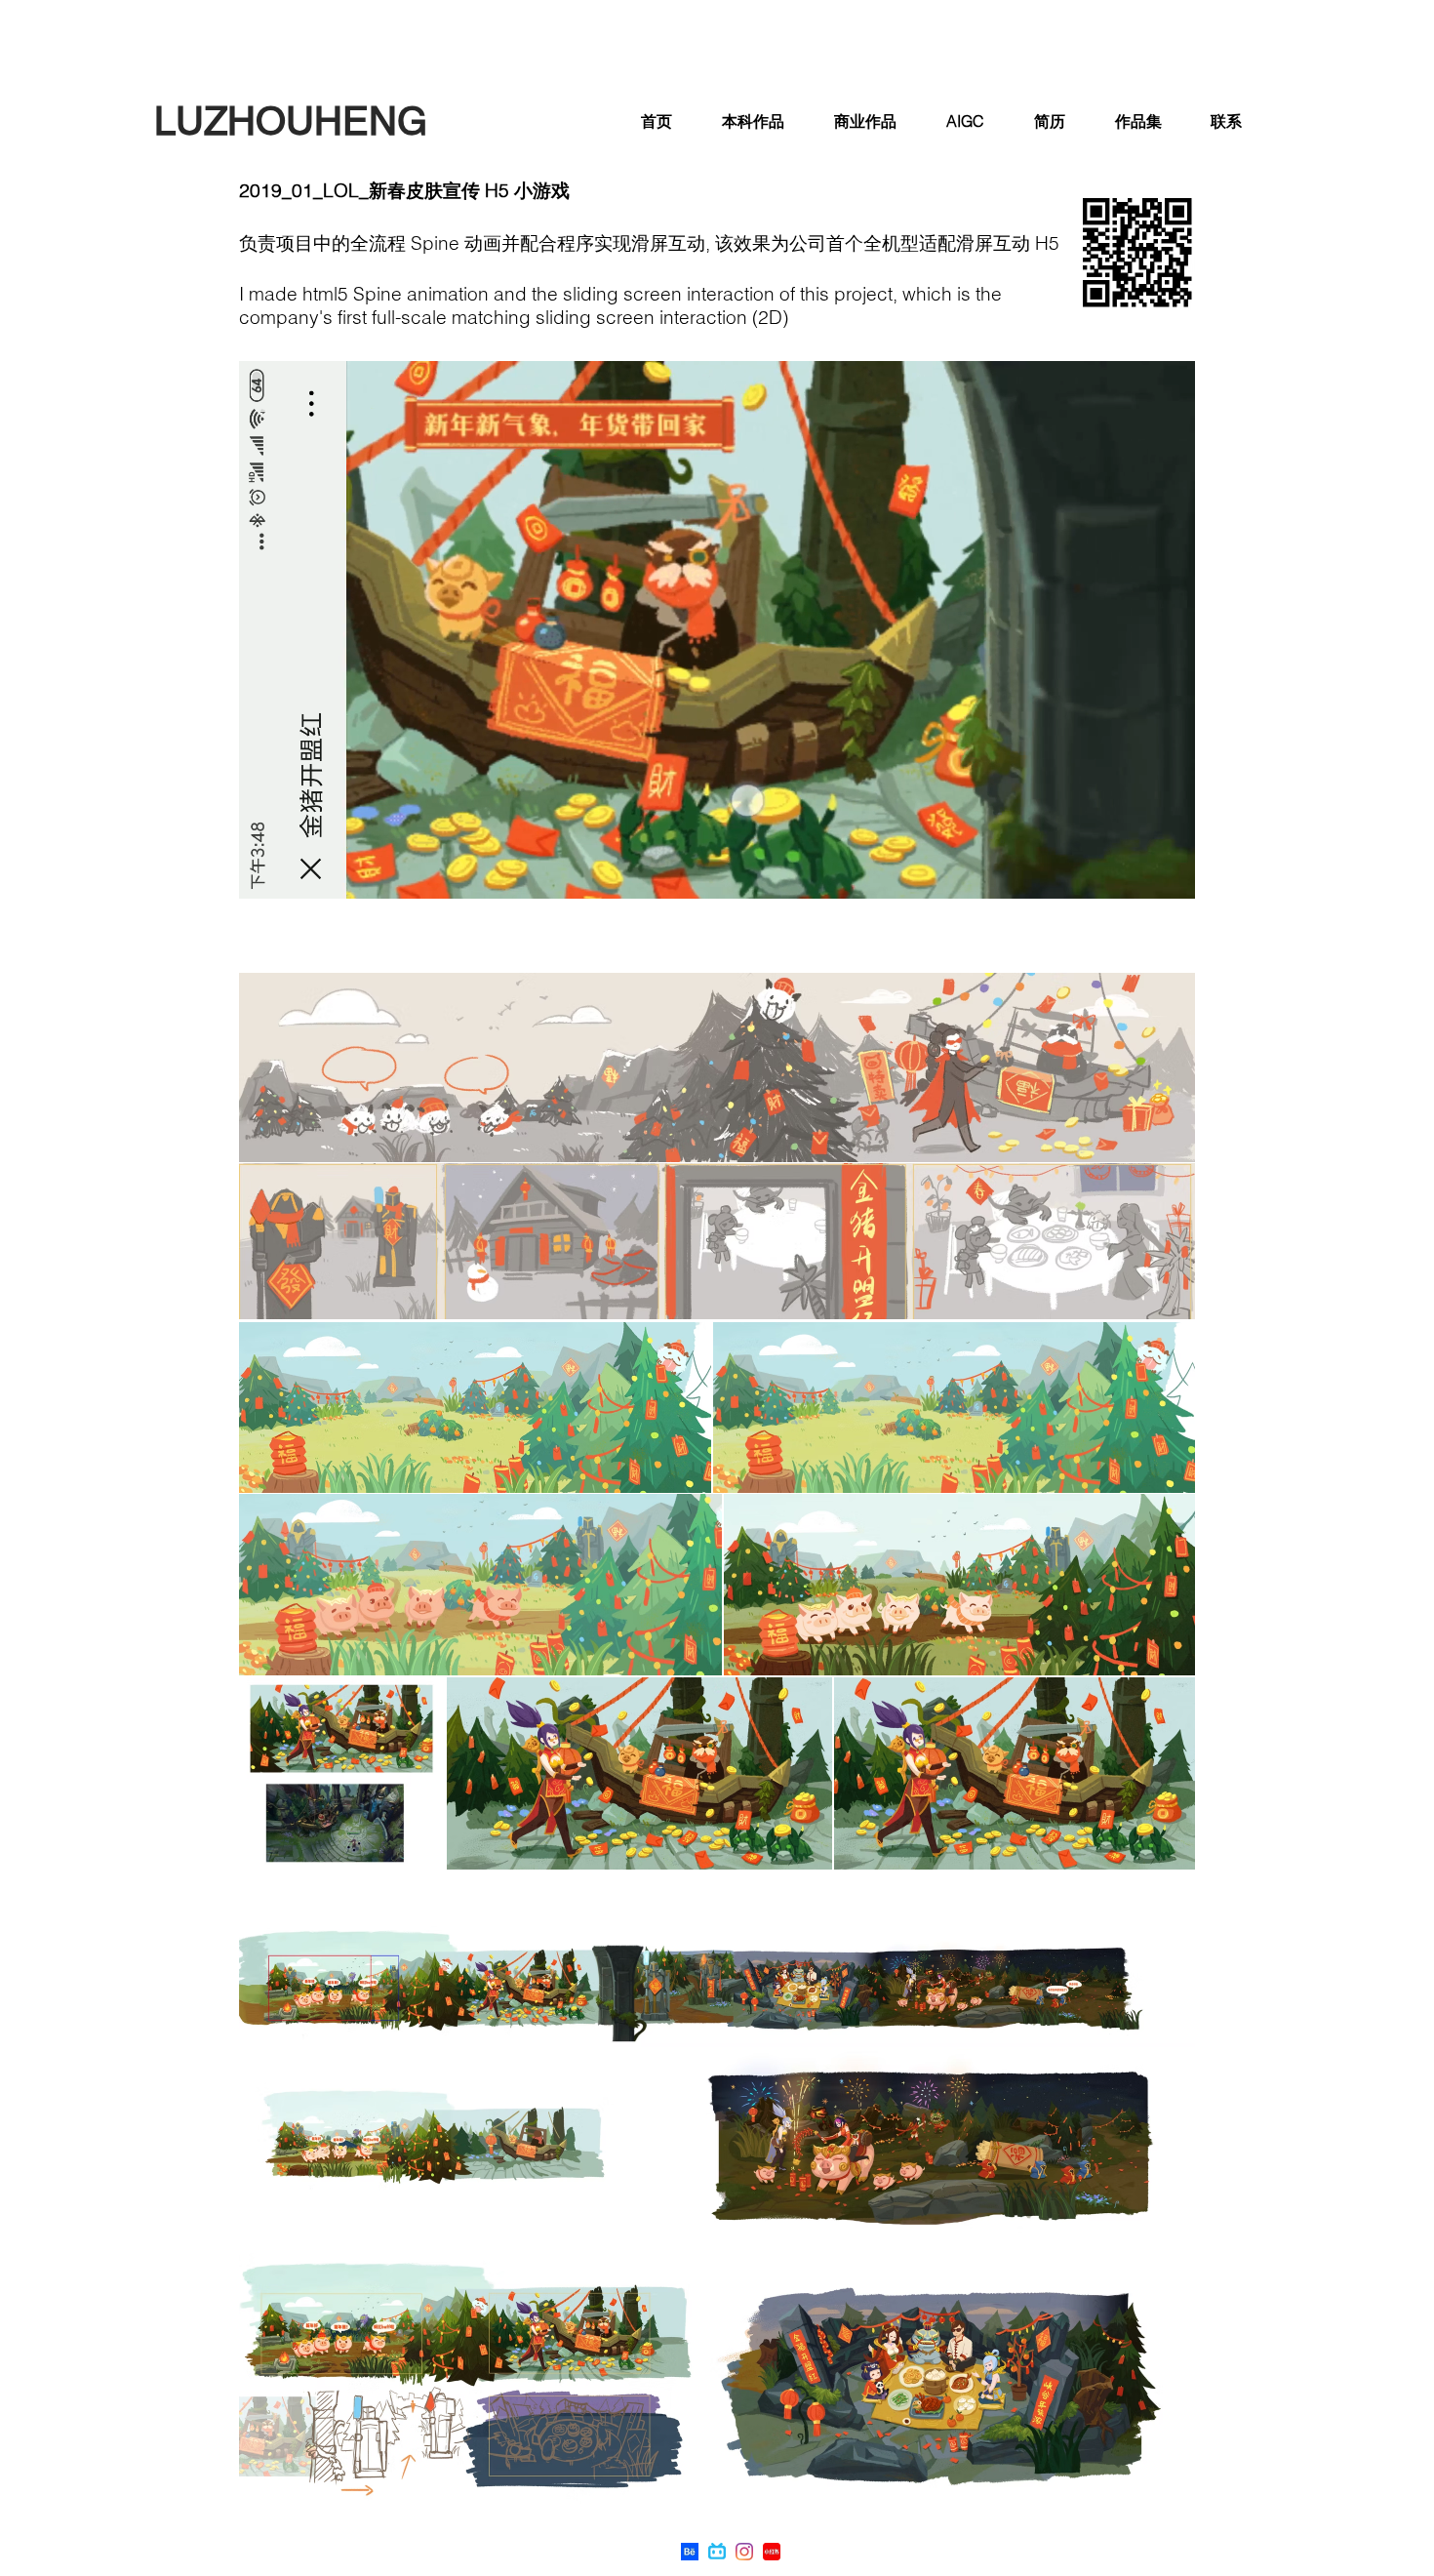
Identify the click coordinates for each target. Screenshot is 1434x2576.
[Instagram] (744, 2552)
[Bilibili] (717, 2552)
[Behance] (690, 2552)
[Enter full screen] (1169, 872)
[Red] (772, 2552)
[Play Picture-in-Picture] (1135, 872)
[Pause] (264, 872)
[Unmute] (298, 872)
